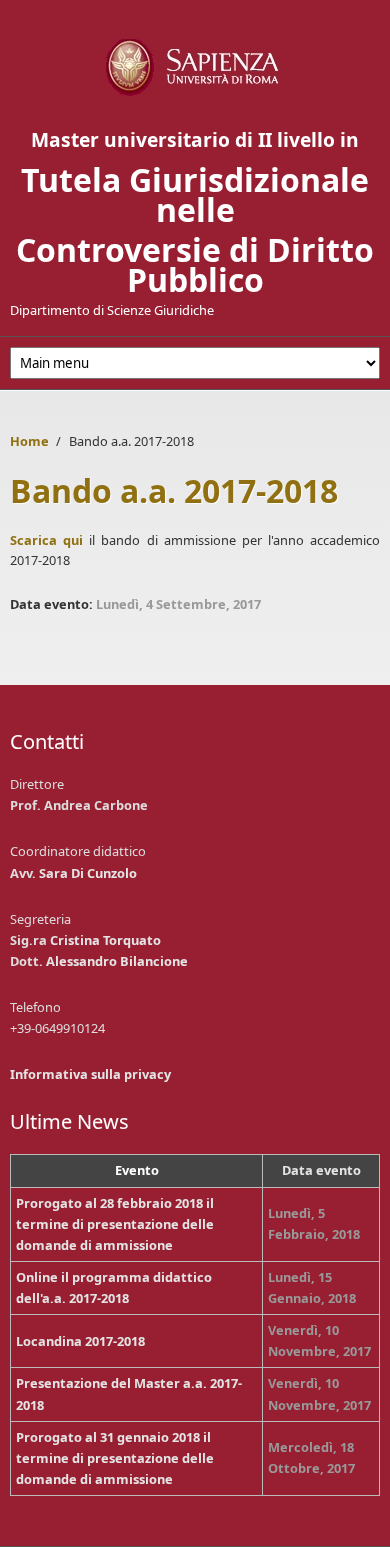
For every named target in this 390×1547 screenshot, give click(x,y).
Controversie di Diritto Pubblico (195, 264)
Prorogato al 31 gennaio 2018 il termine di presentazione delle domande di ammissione (115, 1458)
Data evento (321, 1170)
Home (29, 441)
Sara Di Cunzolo (88, 873)
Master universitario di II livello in (195, 139)
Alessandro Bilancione (117, 961)
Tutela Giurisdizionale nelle (195, 194)
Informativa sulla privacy (90, 1074)
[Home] (195, 67)
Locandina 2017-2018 (80, 1341)
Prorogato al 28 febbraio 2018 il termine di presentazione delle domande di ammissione (115, 1224)
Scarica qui (46, 540)
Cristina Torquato (105, 940)
